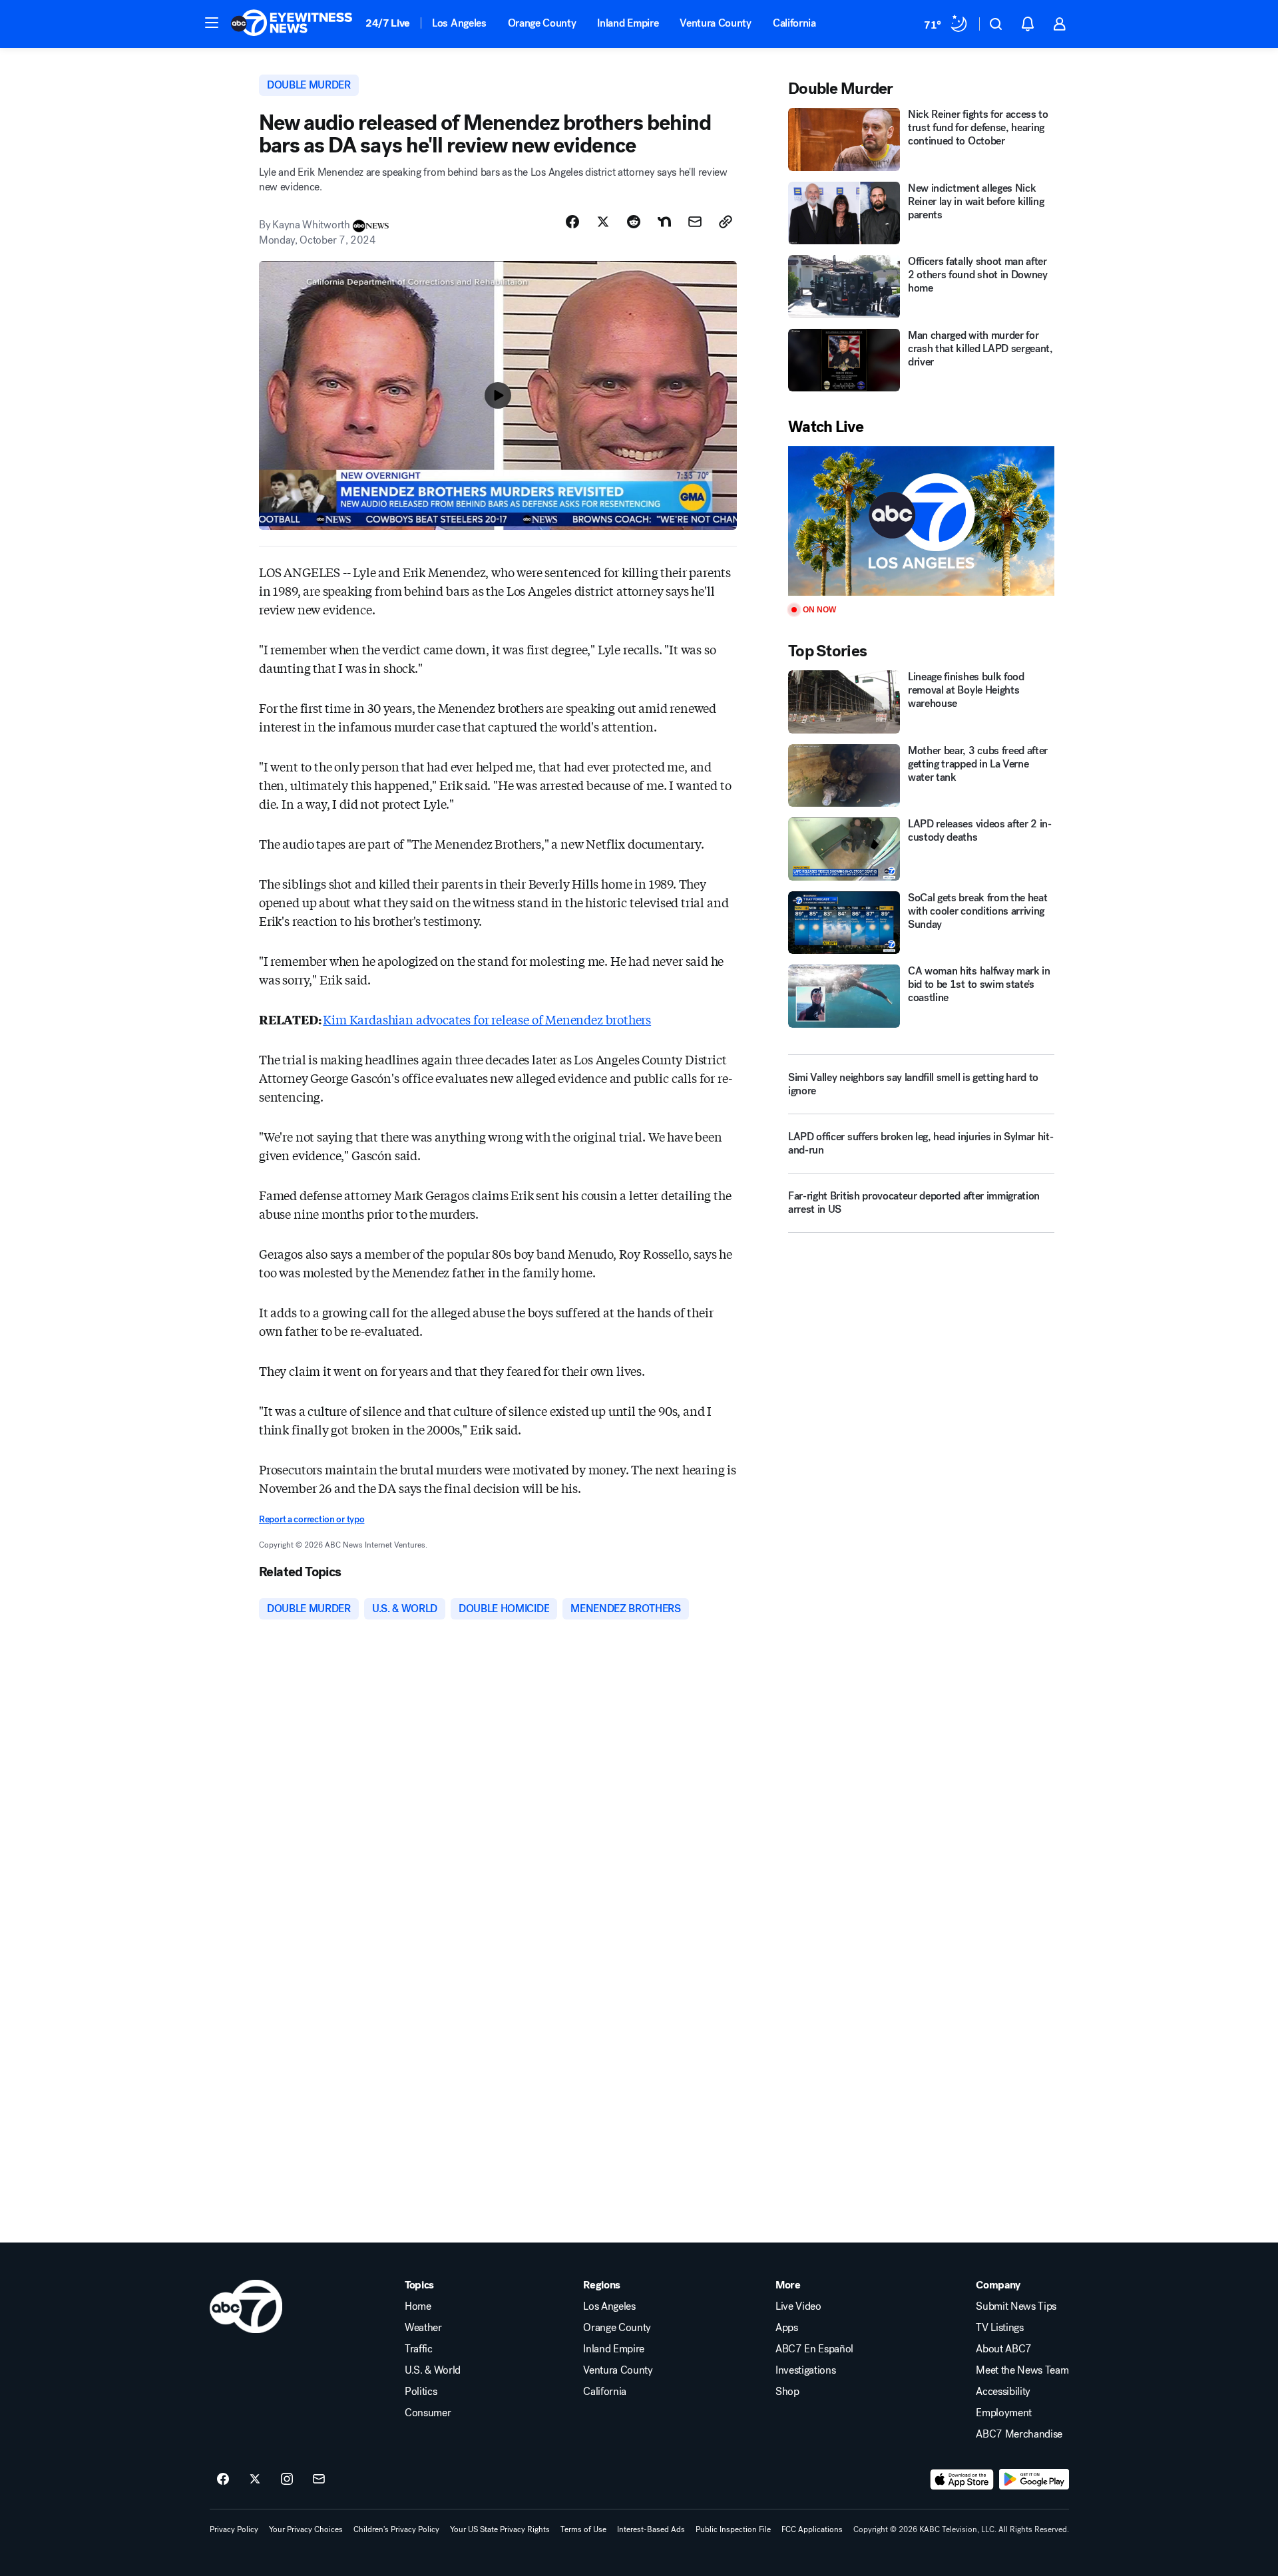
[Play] (921, 521)
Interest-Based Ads (651, 2529)
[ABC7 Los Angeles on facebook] (223, 2479)
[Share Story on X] (603, 222)
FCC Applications (812, 2529)
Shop (787, 2392)
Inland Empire (628, 23)
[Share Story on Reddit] (634, 222)
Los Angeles (459, 23)
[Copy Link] (726, 222)
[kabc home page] (246, 2306)
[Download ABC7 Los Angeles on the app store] (962, 2479)
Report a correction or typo (312, 1519)
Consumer (428, 2413)
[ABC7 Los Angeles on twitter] (255, 2479)
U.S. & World (433, 2370)
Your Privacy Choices (306, 2529)
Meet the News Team (1022, 2370)
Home (418, 2306)
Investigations (806, 2370)
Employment (1004, 2413)
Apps (787, 2328)
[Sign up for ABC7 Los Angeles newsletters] (319, 2479)
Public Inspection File (733, 2529)
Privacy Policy (234, 2529)
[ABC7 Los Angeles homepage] (292, 24)
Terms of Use (583, 2529)
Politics (421, 2392)
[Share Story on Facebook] (572, 222)
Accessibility (1003, 2392)
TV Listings (999, 2328)
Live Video (798, 2306)
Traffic (419, 2349)
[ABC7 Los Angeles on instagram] (287, 2479)
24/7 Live (388, 23)
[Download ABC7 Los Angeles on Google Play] (1034, 2479)
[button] (212, 23)
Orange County (542, 23)
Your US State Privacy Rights (500, 2529)
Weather (423, 2328)
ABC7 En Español (814, 2349)
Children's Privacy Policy (396, 2529)
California (794, 23)
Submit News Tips (1016, 2306)
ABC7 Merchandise (1019, 2434)
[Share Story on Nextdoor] (664, 222)
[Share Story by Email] (695, 222)
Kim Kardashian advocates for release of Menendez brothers (487, 1019)
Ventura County (716, 23)
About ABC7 (1004, 2349)
